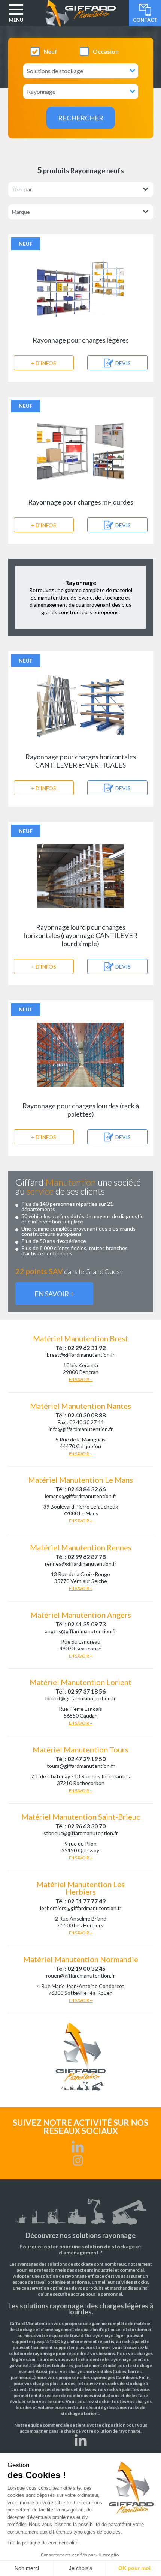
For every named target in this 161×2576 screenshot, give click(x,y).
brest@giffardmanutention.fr (81, 1355)
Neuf (50, 51)
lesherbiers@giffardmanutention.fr (81, 1908)
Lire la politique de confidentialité (43, 2543)
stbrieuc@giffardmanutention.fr (81, 1833)
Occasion (106, 51)
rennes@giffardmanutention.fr (81, 1564)
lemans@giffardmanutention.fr (81, 1496)
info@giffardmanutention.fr (81, 1429)
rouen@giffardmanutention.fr (80, 1976)
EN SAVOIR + (54, 1294)
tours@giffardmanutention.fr (81, 1766)
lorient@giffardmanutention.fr (80, 1698)
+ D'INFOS (44, 363)
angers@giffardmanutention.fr (80, 1631)
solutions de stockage (70, 2264)
